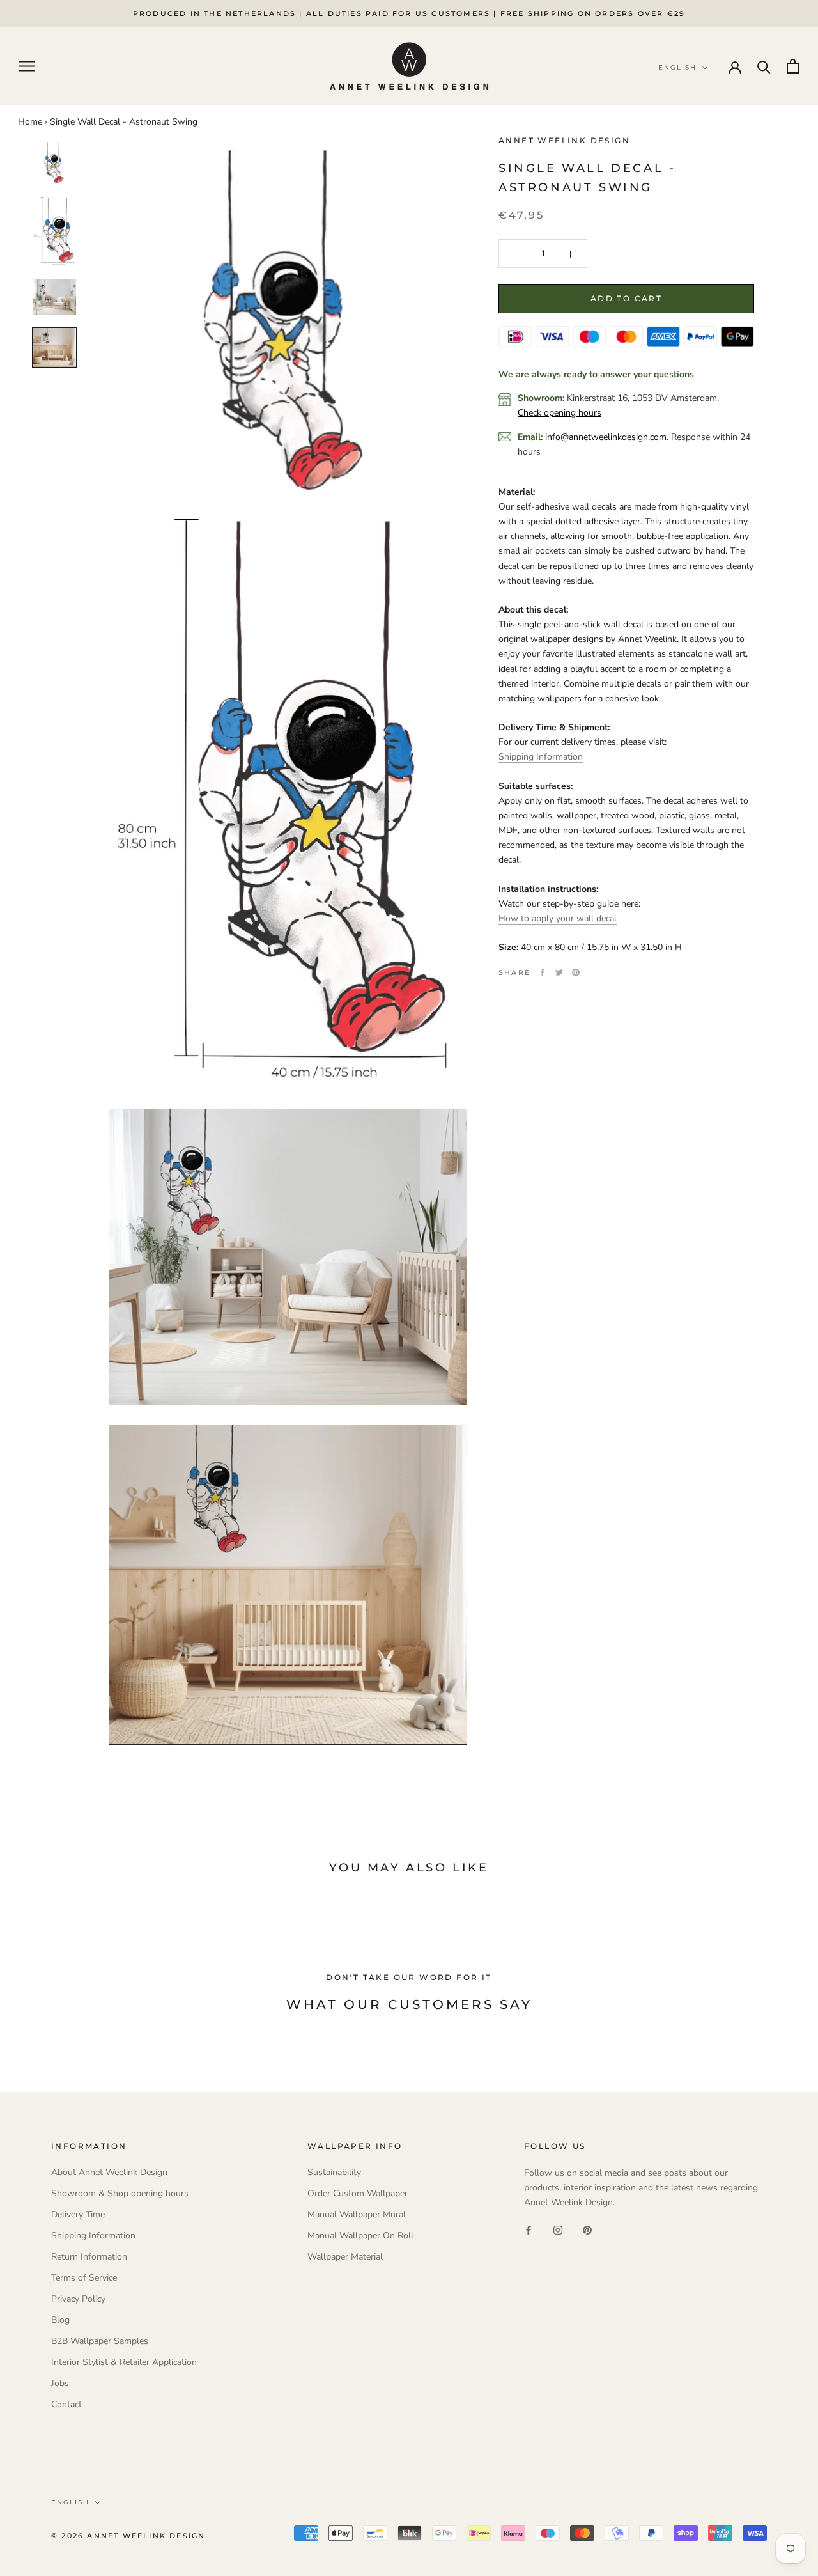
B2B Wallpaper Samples (100, 2341)
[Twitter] (559, 972)
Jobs (60, 2383)
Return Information (89, 2257)
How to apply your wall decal (558, 918)
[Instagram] (558, 2230)
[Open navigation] (27, 66)
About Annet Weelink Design (109, 2172)
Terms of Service (84, 2278)
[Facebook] (543, 972)
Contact (66, 2404)
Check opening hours (559, 413)
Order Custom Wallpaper (358, 2193)
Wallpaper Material (345, 2257)
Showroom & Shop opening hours (120, 2193)
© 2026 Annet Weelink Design (128, 2536)
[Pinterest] (576, 972)
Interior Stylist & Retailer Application (124, 2362)
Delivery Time (78, 2214)
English (70, 2502)
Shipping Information (541, 757)
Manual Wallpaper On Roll (360, 2236)
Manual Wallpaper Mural (357, 2214)
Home (30, 122)
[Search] (764, 66)
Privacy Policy (78, 2299)
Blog (60, 2320)
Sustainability (334, 2172)
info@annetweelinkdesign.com (606, 437)
